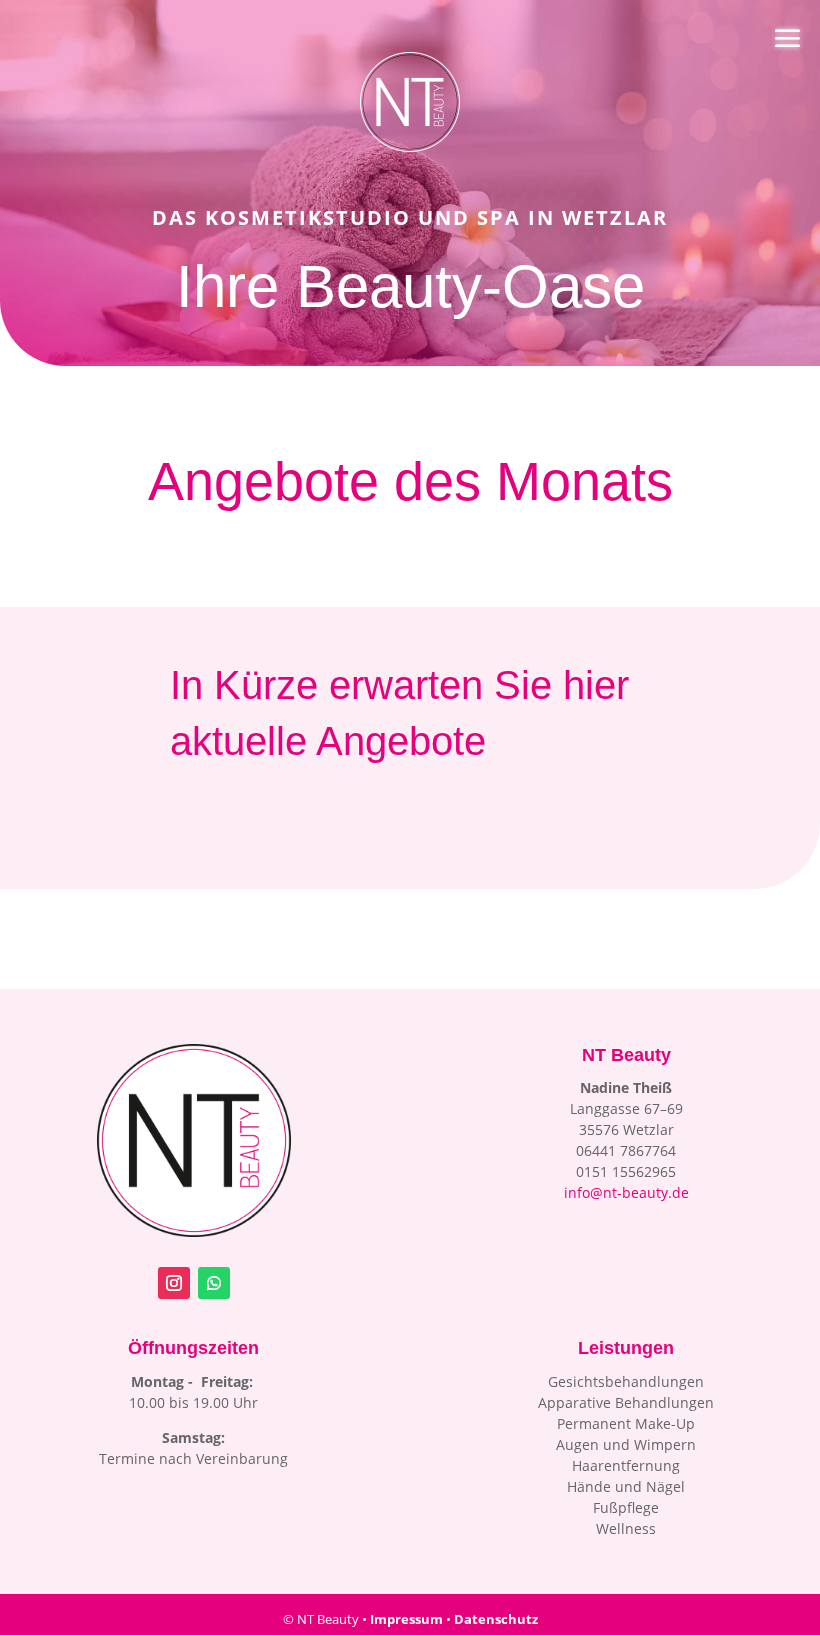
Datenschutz (496, 1619)
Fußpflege (626, 1507)
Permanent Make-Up (626, 1423)
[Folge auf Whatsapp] (214, 1283)
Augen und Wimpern (626, 1444)
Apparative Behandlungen (626, 1402)
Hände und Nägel (626, 1486)
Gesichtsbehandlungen (626, 1381)
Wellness (626, 1528)
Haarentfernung (626, 1465)
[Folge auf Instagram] (174, 1283)
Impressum (406, 1619)
